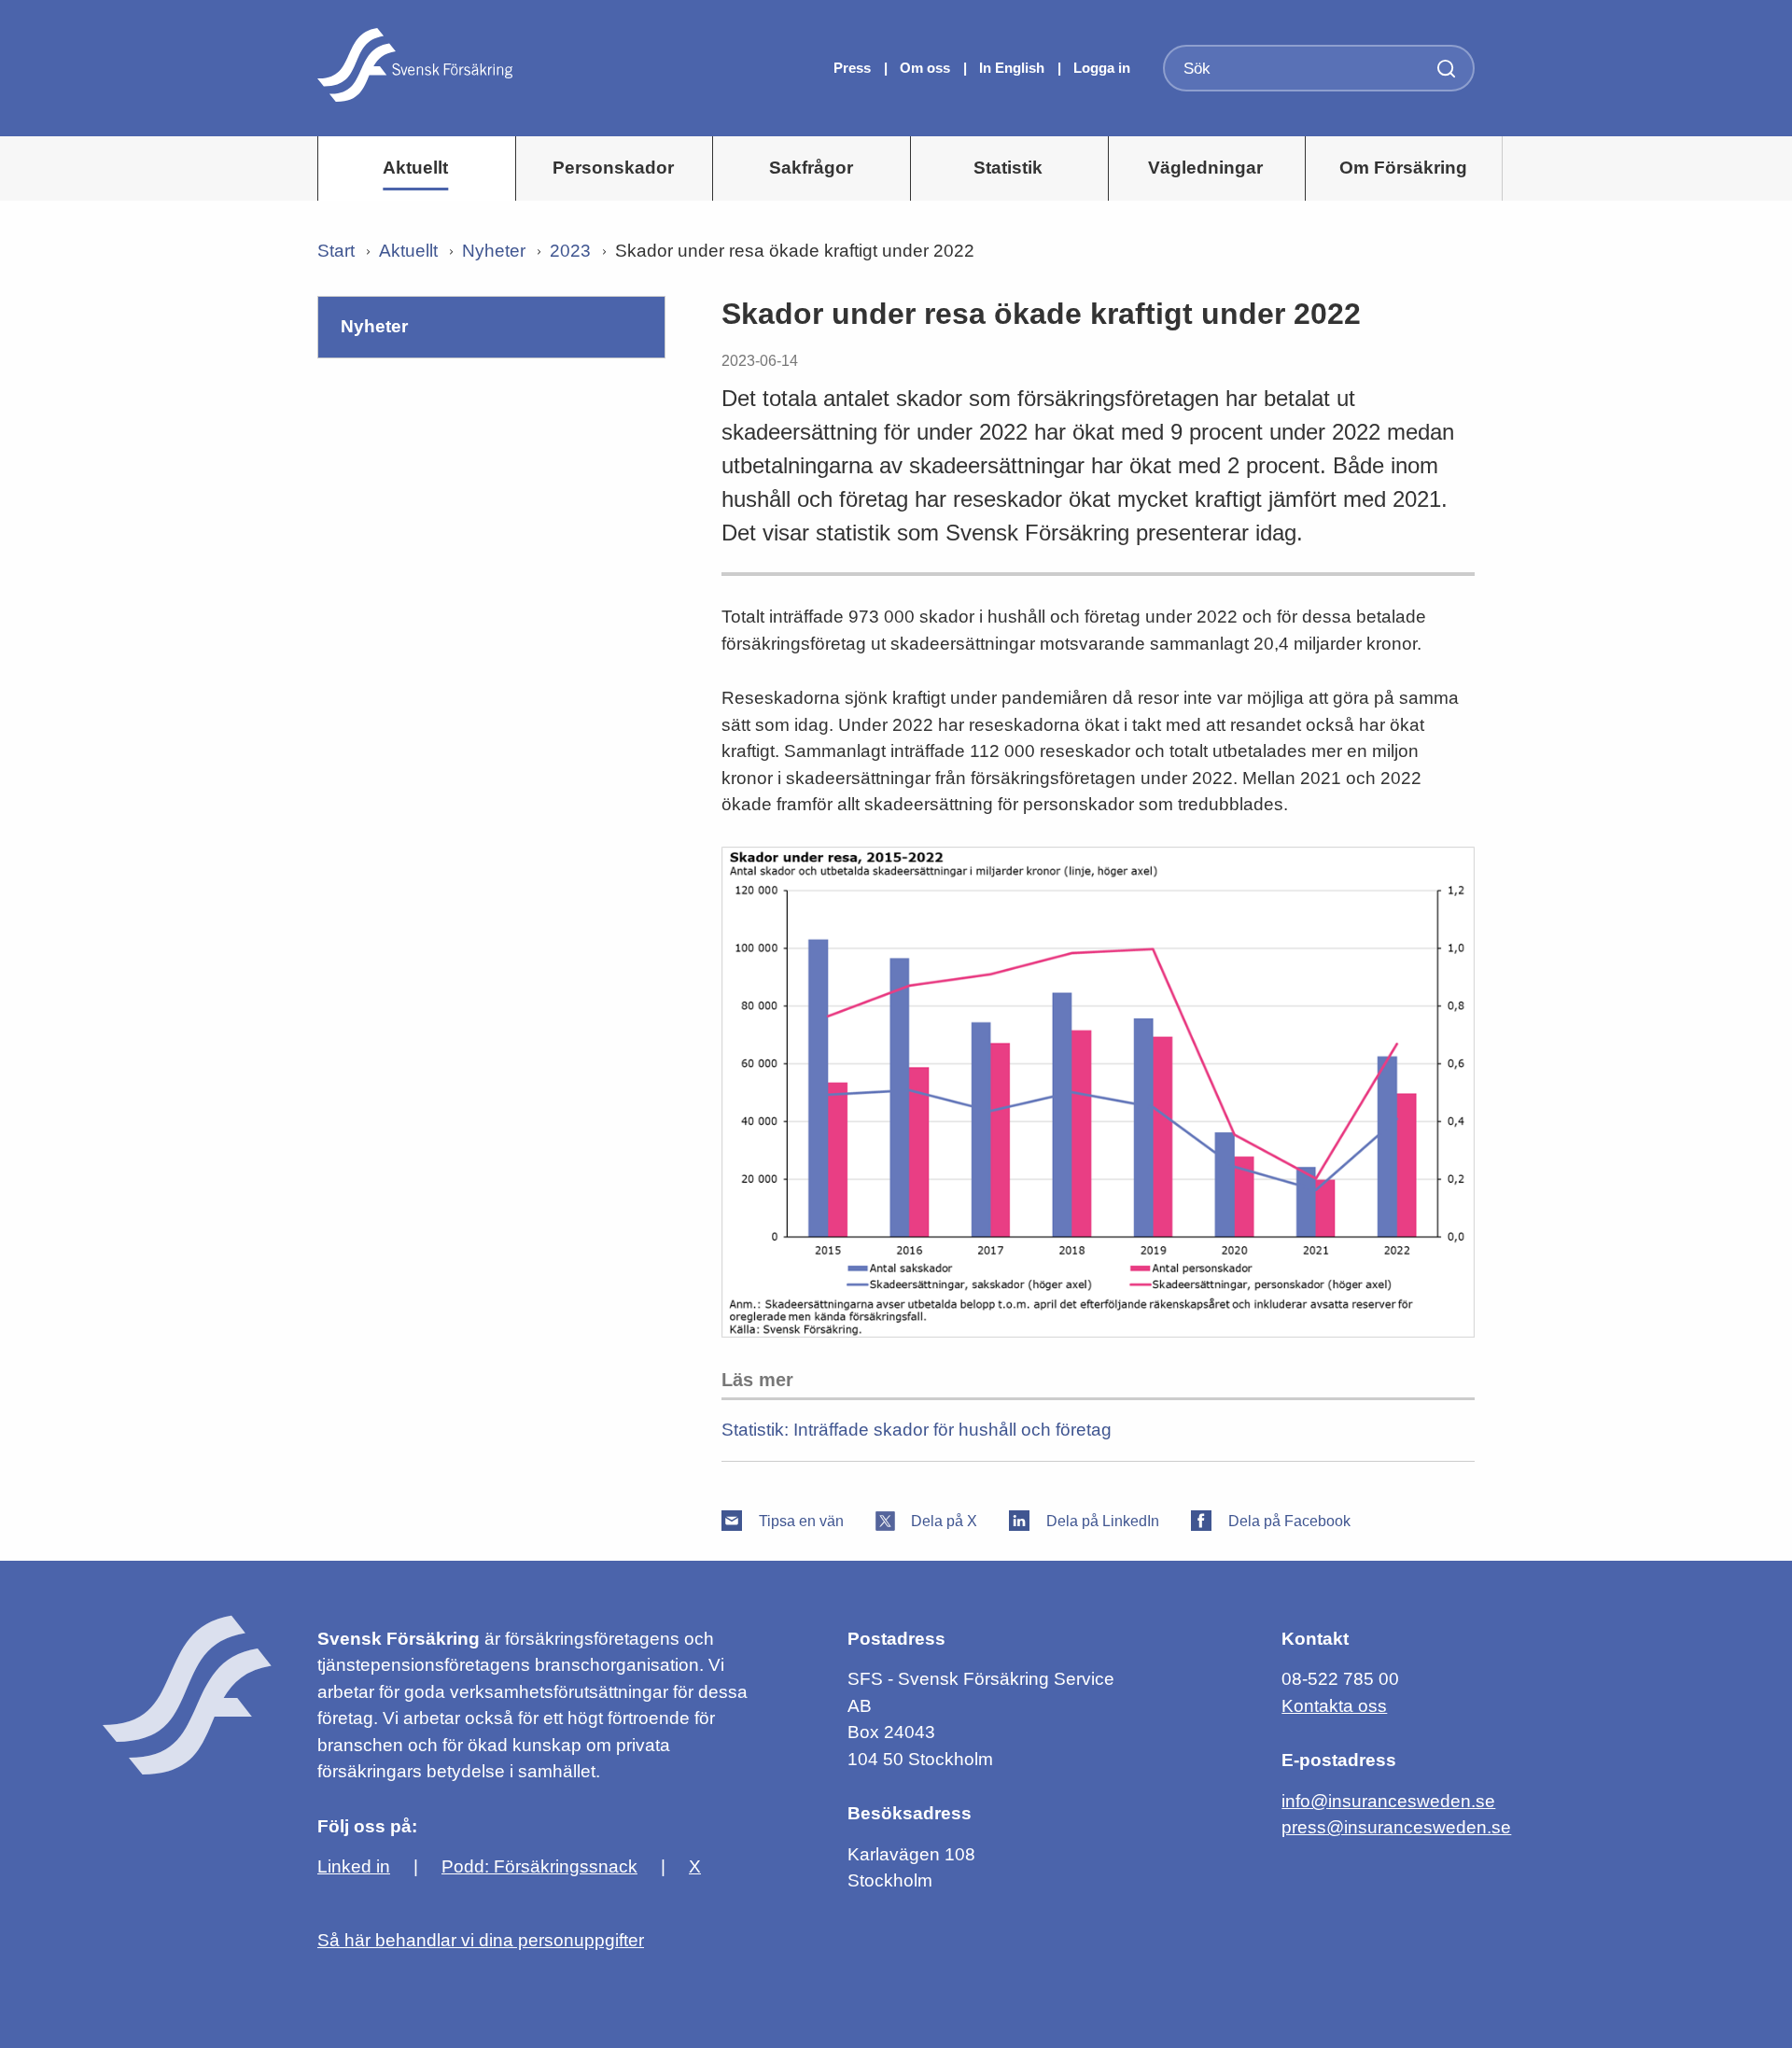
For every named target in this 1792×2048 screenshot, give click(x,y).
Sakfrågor (811, 168)
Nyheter (494, 251)
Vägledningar (1205, 168)
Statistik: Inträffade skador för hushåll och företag (917, 1430)
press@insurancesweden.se (1396, 1827)
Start (336, 251)
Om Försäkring (1403, 168)
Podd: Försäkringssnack (539, 1866)
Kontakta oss (1334, 1706)
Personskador (613, 168)
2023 (570, 251)
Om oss (927, 68)
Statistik (1008, 168)
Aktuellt (415, 168)
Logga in (1102, 68)
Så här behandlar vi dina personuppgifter (481, 1940)
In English (1012, 68)
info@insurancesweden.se (1388, 1801)
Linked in (354, 1866)
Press (854, 68)
